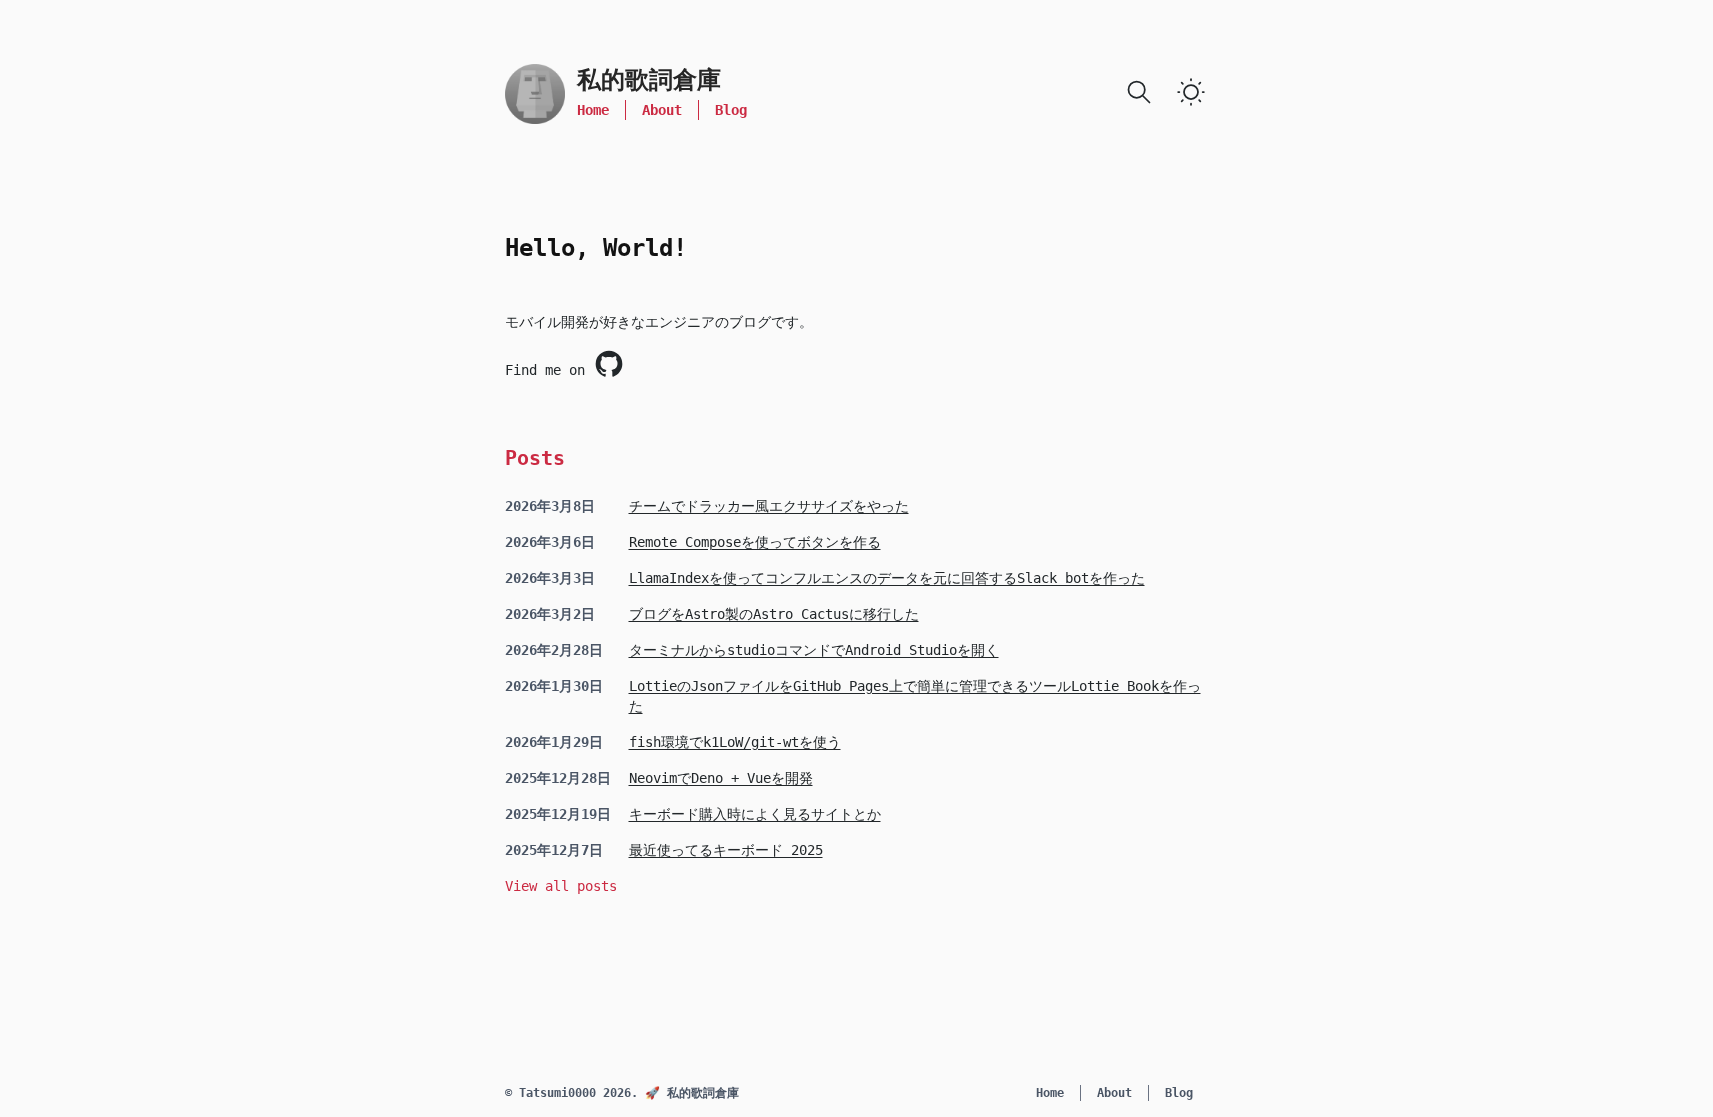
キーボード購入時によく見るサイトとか (755, 814)
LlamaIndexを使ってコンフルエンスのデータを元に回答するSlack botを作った (887, 578)
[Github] (609, 364)
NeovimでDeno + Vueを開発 (721, 778)
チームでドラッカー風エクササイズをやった (769, 506)
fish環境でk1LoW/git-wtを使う (735, 742)
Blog (731, 110)
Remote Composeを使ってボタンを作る (755, 542)
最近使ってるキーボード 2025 (726, 850)
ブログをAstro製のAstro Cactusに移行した (774, 614)
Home (593, 110)
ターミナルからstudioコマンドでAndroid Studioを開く (814, 650)
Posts (535, 458)
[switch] (1191, 92)
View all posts (561, 886)
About (662, 110)
